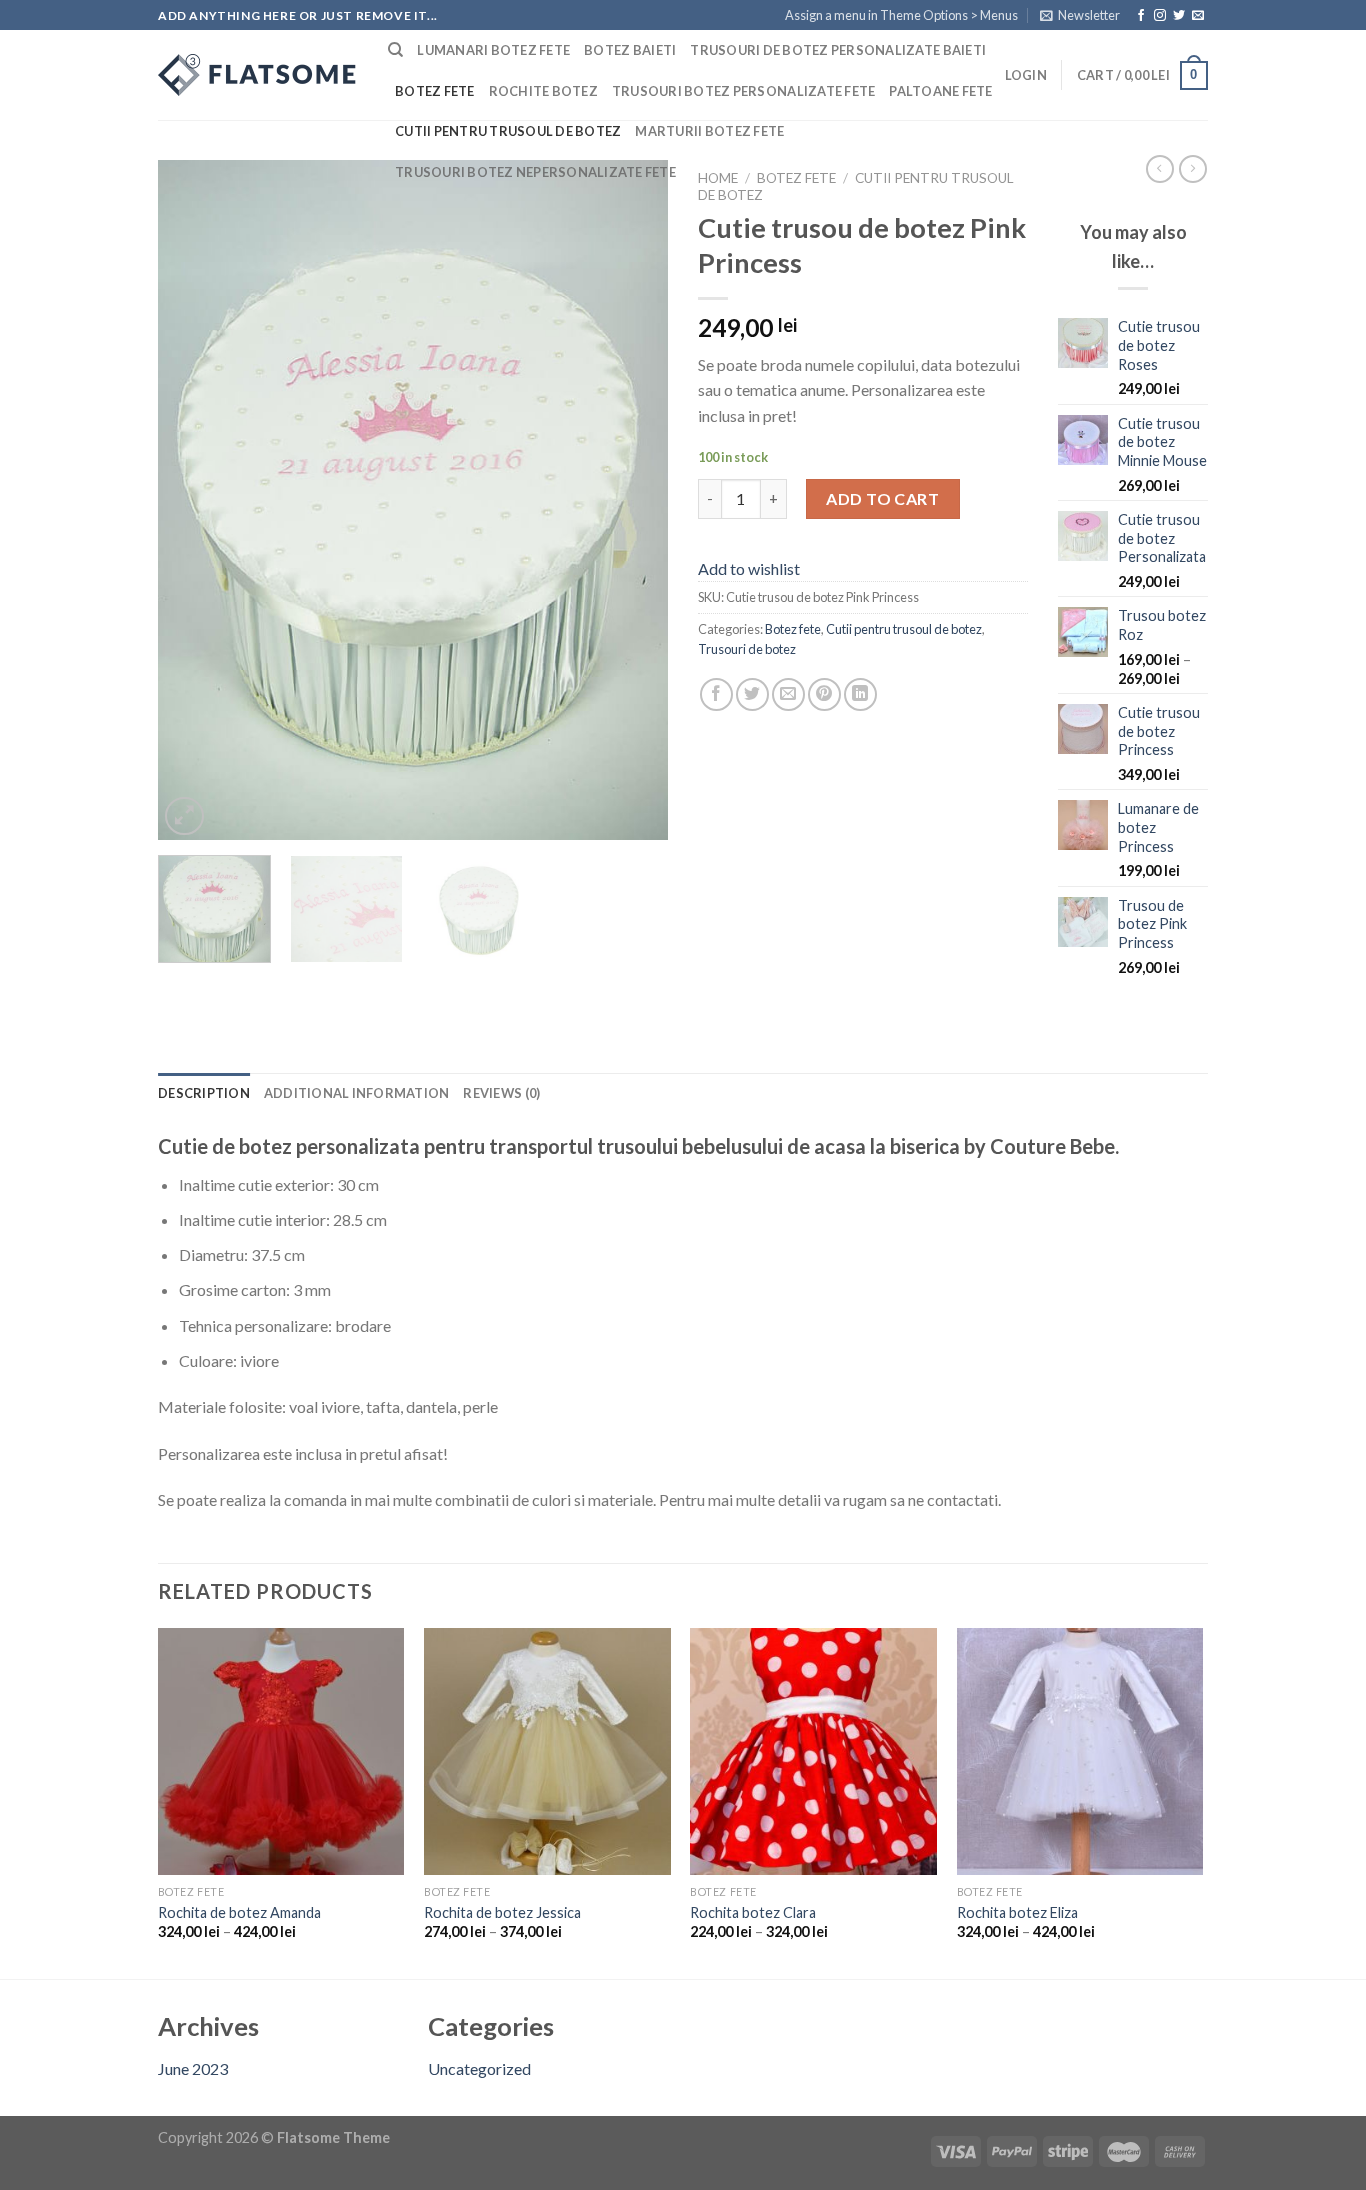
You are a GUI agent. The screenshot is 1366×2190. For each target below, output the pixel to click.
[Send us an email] (1198, 16)
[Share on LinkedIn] (860, 694)
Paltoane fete (940, 91)
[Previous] (193, 500)
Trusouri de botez (747, 649)
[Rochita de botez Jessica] (547, 1751)
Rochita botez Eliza (1017, 1912)
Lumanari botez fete (493, 50)
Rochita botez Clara (753, 1912)
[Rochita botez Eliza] (1080, 1751)
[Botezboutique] (258, 75)
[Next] (633, 500)
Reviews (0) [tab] (501, 1093)
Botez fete (435, 91)
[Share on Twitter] (752, 694)
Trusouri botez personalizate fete (743, 91)
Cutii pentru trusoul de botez (508, 131)
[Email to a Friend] (788, 694)
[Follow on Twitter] (1179, 16)
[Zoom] (184, 816)
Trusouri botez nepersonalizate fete (535, 172)
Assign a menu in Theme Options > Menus (901, 15)
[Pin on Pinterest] (824, 694)
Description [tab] (204, 1093)
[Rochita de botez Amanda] (281, 1751)
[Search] (395, 50)
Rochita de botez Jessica (502, 1912)
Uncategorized (479, 2068)
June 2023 (193, 2068)
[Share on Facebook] (716, 694)
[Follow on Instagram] (1160, 16)
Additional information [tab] (357, 1093)
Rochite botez (543, 91)
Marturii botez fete (709, 131)
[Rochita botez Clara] (813, 1751)
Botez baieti (630, 50)
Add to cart (882, 498)
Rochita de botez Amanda (239, 1912)
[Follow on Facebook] (1141, 16)
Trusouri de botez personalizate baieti (838, 50)
